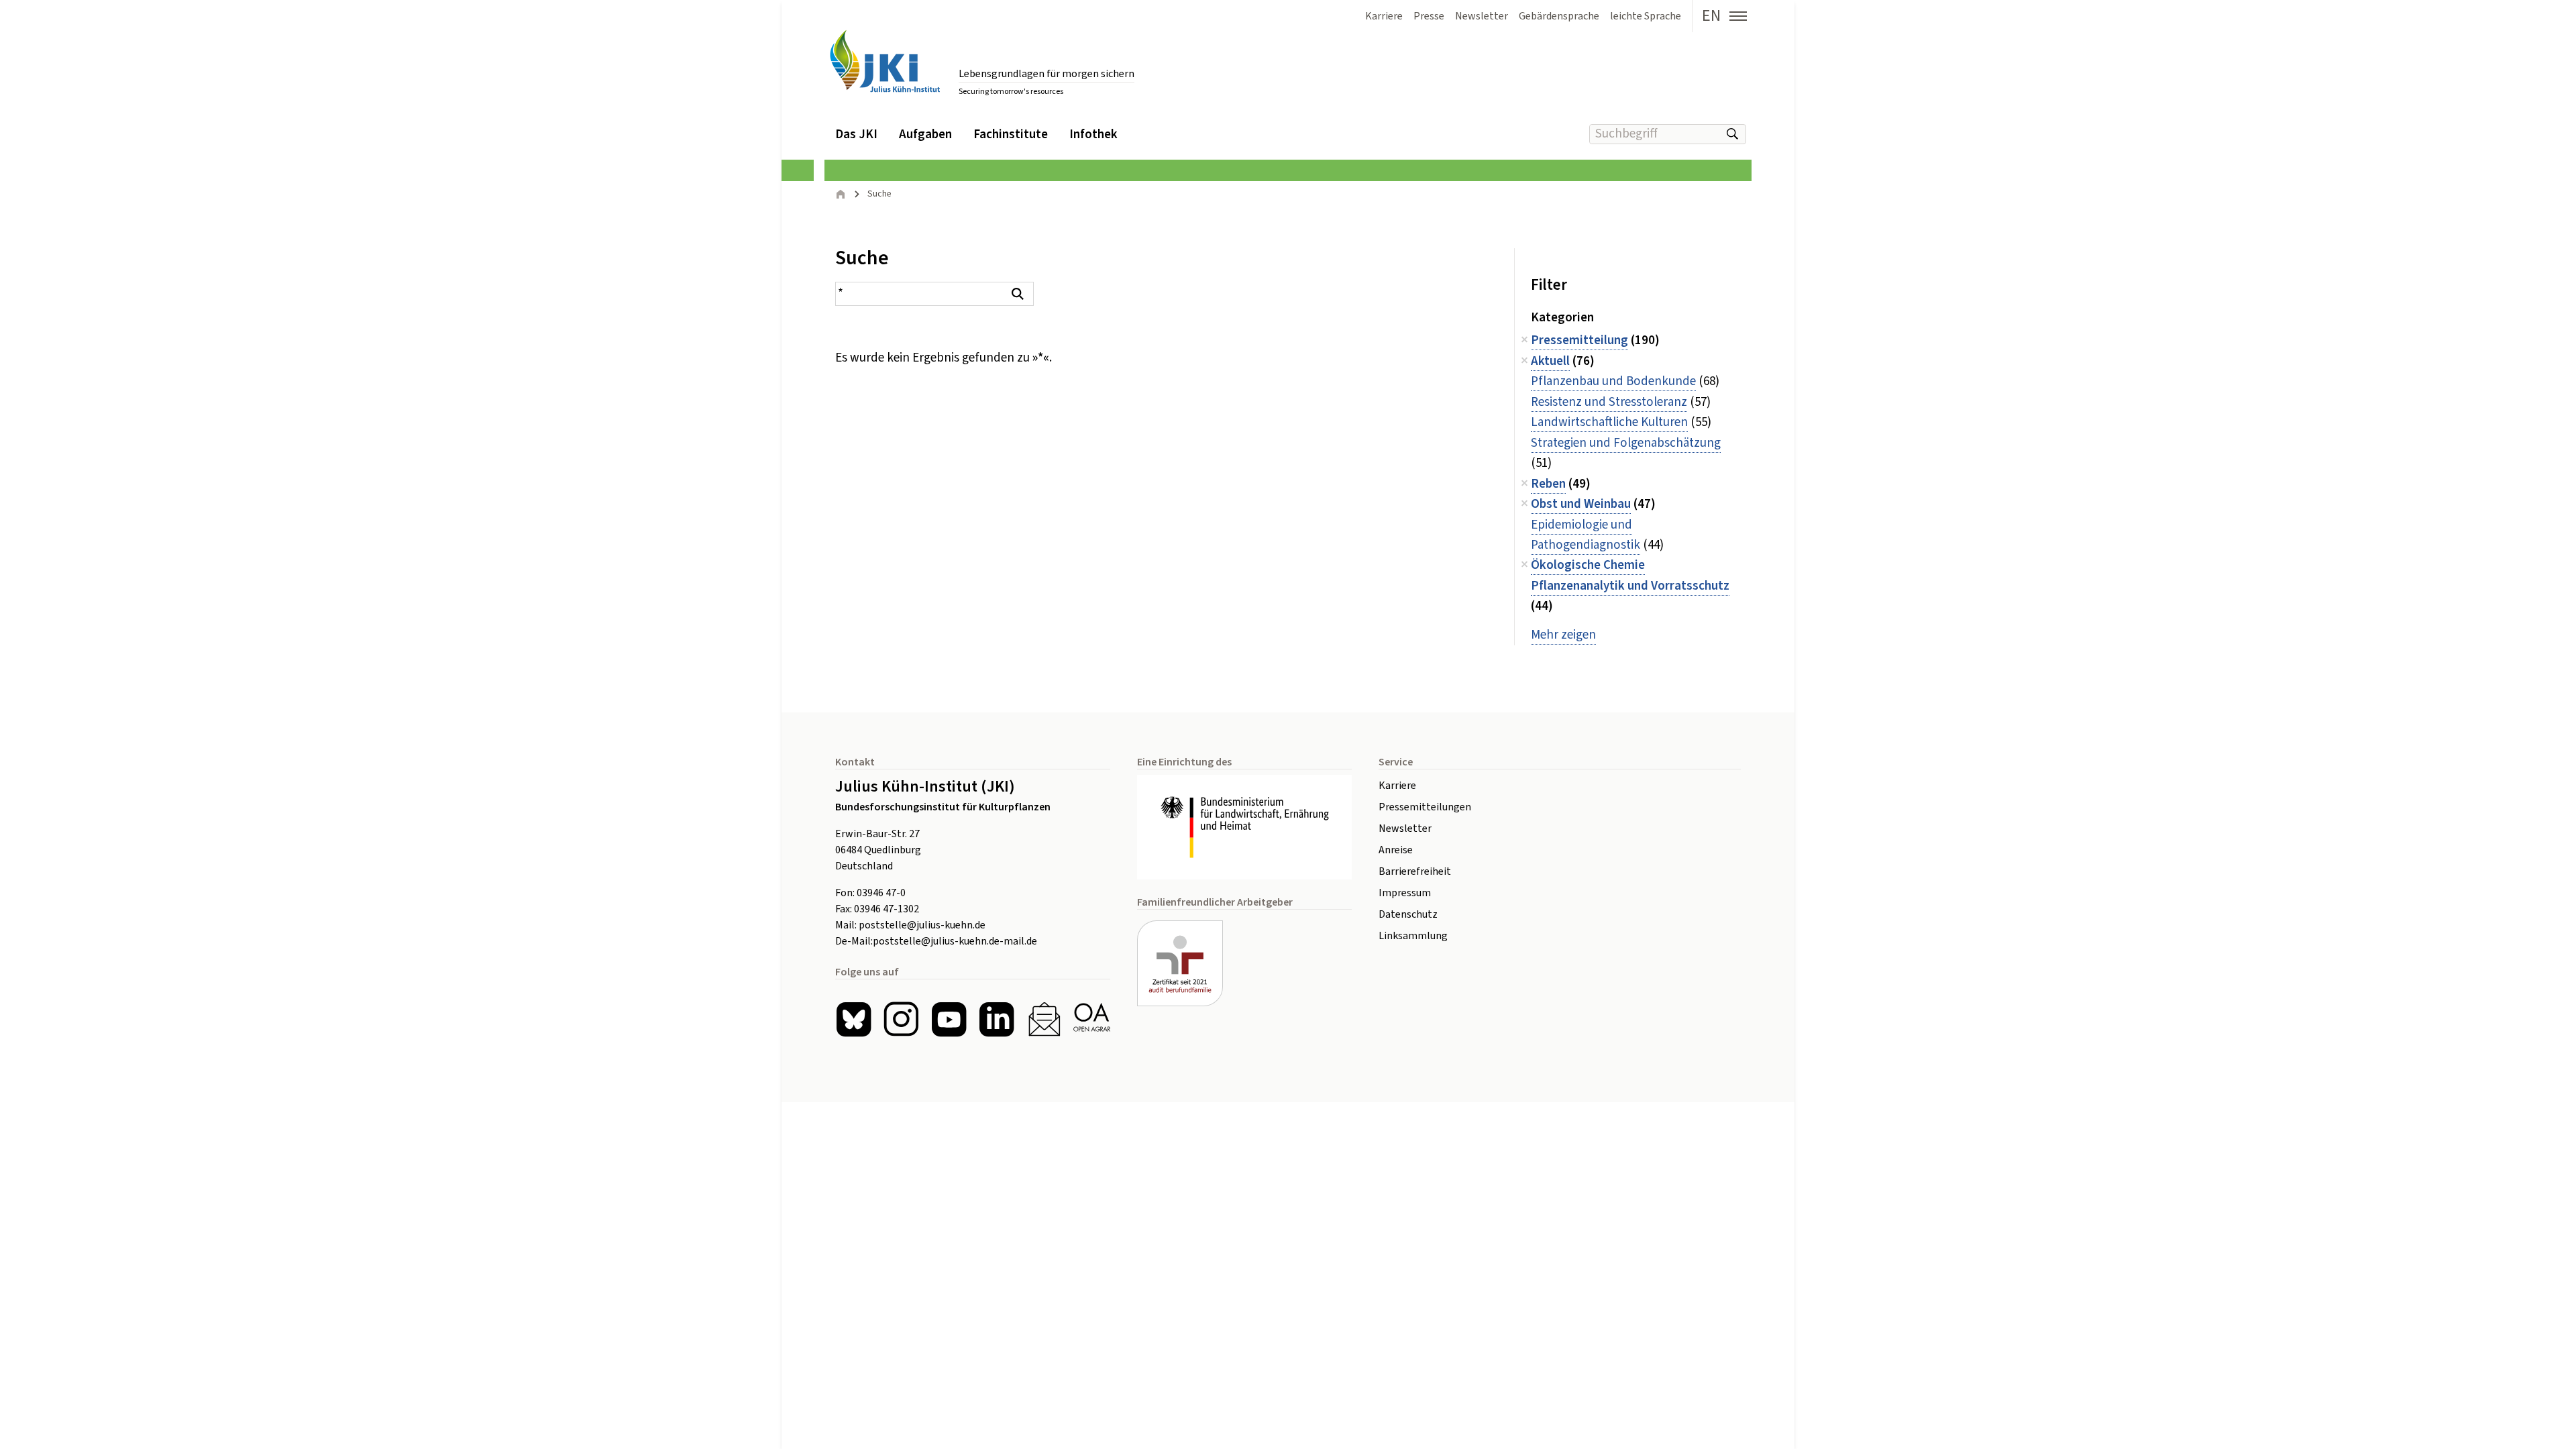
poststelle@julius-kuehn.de (922, 925)
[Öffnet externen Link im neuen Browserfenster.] (1244, 827)
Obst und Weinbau (1581, 504)
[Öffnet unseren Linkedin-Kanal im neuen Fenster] (997, 1019)
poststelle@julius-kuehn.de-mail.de (955, 941)
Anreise (1396, 850)
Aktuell (1550, 361)
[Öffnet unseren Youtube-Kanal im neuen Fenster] (949, 1019)
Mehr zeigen (1563, 635)
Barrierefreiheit (1415, 871)
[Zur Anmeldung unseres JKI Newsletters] (1044, 1019)
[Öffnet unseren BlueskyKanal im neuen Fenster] (854, 1019)
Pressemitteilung (1579, 340)
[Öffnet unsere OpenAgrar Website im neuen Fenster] (1092, 1019)
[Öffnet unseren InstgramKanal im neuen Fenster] (901, 1019)
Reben (1548, 484)
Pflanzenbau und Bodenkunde (1613, 381)
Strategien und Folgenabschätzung (1626, 443)
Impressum (1405, 893)
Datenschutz (1408, 914)
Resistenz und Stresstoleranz (1609, 402)
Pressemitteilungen (1425, 807)
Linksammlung (1413, 936)
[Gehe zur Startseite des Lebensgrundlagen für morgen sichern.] (885, 61)
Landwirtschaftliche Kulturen (1609, 422)
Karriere (1397, 786)
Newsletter (1405, 828)
